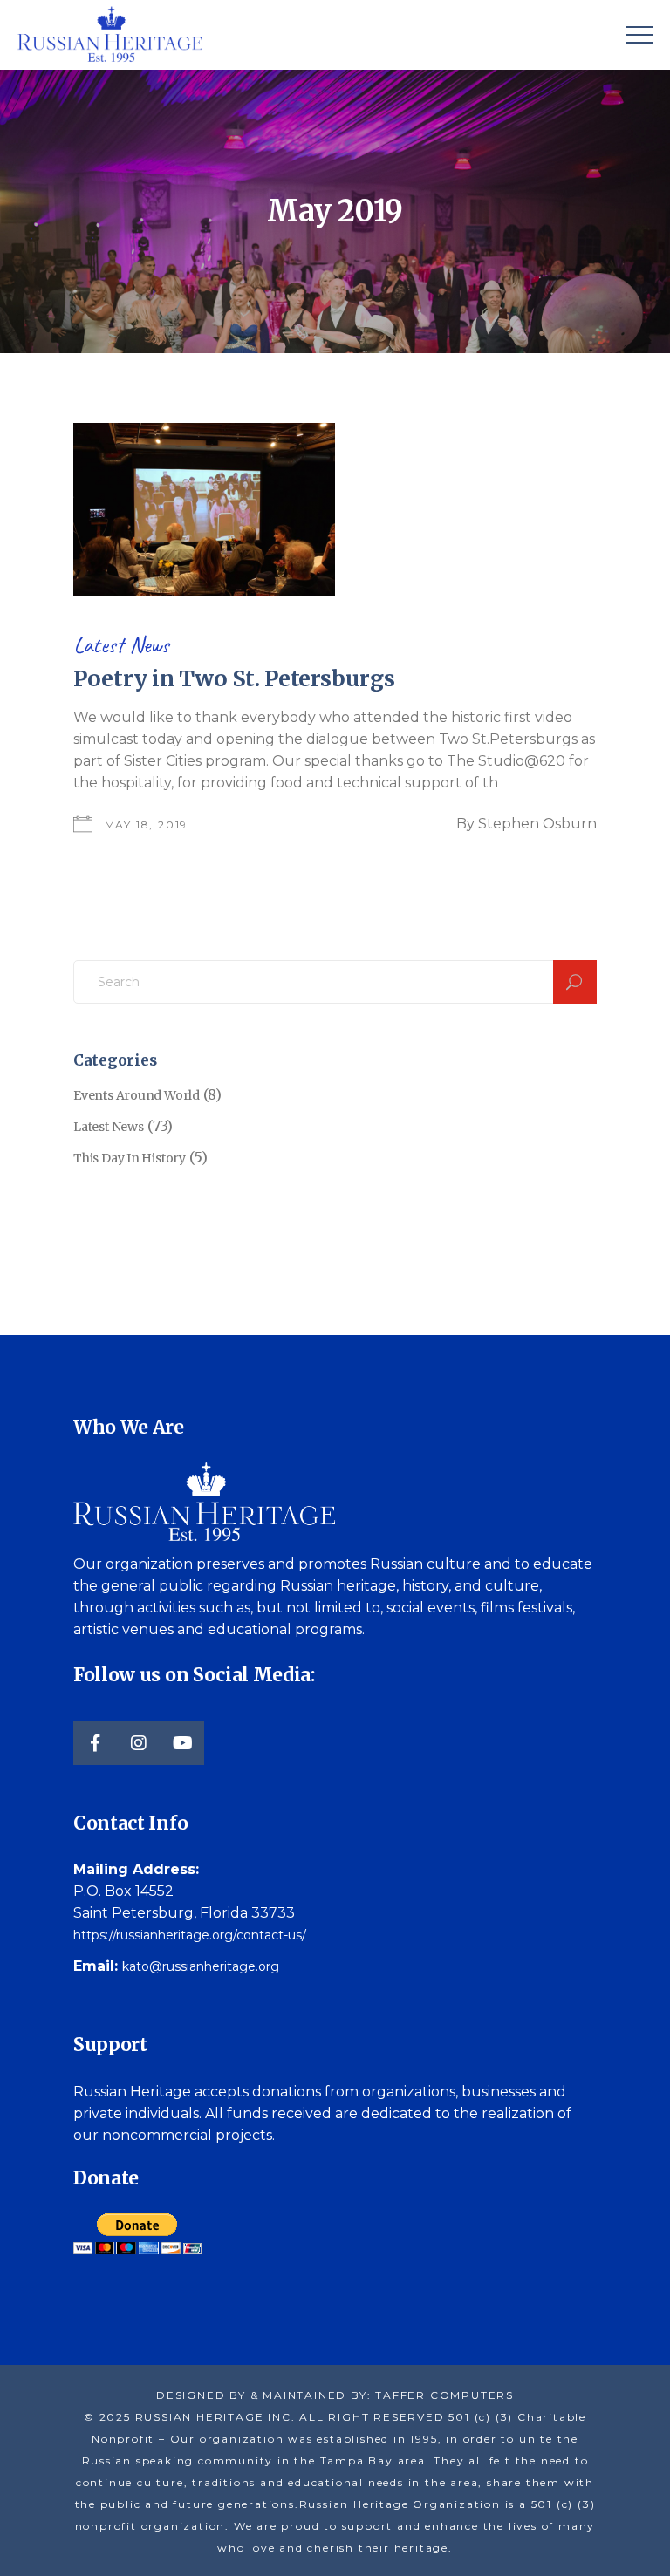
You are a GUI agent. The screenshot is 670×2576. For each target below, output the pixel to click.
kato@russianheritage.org (201, 1966)
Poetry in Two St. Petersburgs (234, 678)
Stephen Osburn (537, 824)
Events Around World (137, 1095)
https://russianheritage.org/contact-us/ (190, 1935)
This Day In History (130, 1158)
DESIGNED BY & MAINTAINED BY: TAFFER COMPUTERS (335, 2395)
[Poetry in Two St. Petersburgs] (204, 510)
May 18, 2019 (147, 825)
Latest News (121, 645)
